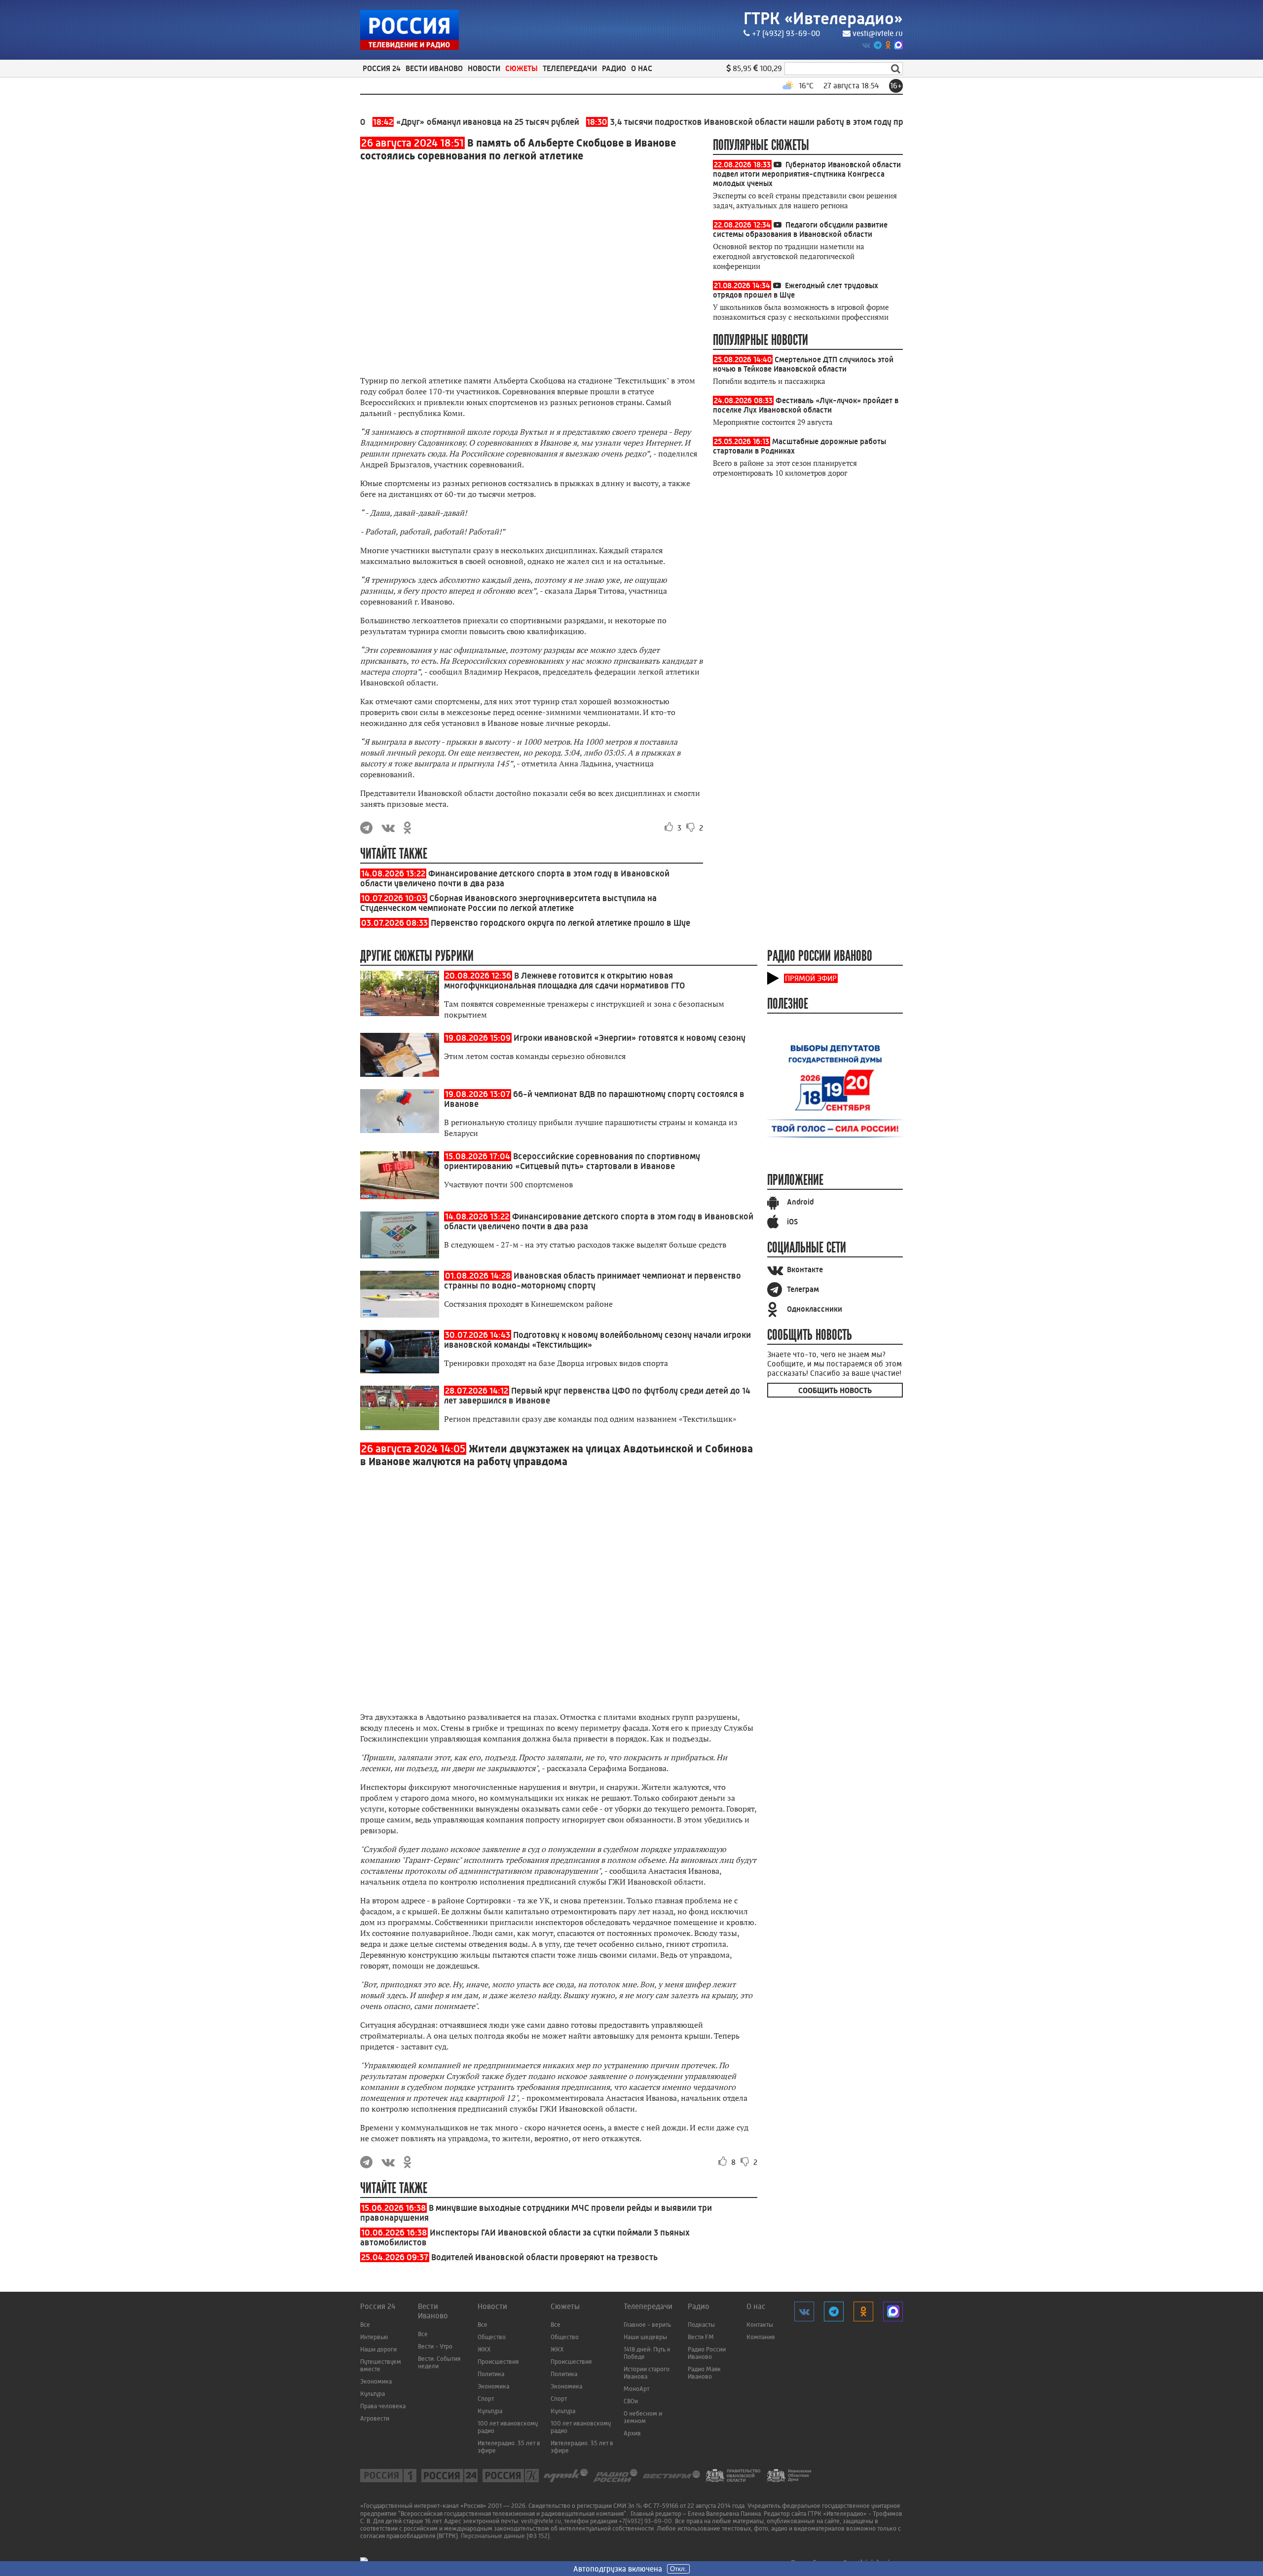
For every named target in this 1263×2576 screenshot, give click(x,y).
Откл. (678, 2569)
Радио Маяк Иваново (704, 2373)
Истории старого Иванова (647, 2373)
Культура (372, 2394)
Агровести (375, 2418)
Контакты (760, 2325)
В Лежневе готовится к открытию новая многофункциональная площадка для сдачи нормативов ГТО (564, 981)
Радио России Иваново (707, 2353)
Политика (491, 2374)
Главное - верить (647, 2325)
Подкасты (701, 2325)
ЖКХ (484, 2349)
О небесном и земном (643, 2417)
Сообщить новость (835, 1390)
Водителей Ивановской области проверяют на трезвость (544, 2257)
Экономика (376, 2381)
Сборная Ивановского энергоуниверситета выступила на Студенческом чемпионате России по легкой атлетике (508, 903)
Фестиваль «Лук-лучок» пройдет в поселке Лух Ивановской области (806, 405)
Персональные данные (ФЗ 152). (506, 2536)
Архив (632, 2433)
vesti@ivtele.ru (878, 33)
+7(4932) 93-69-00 (645, 2521)
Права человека (383, 2406)
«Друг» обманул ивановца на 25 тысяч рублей (421, 122)
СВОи (631, 2401)
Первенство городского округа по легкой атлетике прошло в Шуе (560, 923)
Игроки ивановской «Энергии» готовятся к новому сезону (630, 1038)
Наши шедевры (645, 2337)
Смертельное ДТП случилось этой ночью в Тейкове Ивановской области (803, 364)
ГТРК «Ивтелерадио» (823, 19)
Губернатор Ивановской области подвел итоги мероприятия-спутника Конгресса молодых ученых (807, 174)
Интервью (374, 2337)
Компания (761, 2337)
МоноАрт (636, 2389)
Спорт (486, 2399)
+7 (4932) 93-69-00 (786, 33)
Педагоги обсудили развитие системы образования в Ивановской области (800, 229)
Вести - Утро (435, 2346)
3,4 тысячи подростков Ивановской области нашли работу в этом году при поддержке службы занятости (754, 122)
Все (365, 2325)
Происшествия (498, 2362)
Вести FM (701, 2337)
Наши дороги (378, 2349)
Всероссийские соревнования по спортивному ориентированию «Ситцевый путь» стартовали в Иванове (572, 1161)
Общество (492, 2337)
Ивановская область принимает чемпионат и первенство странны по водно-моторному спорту (593, 1281)
